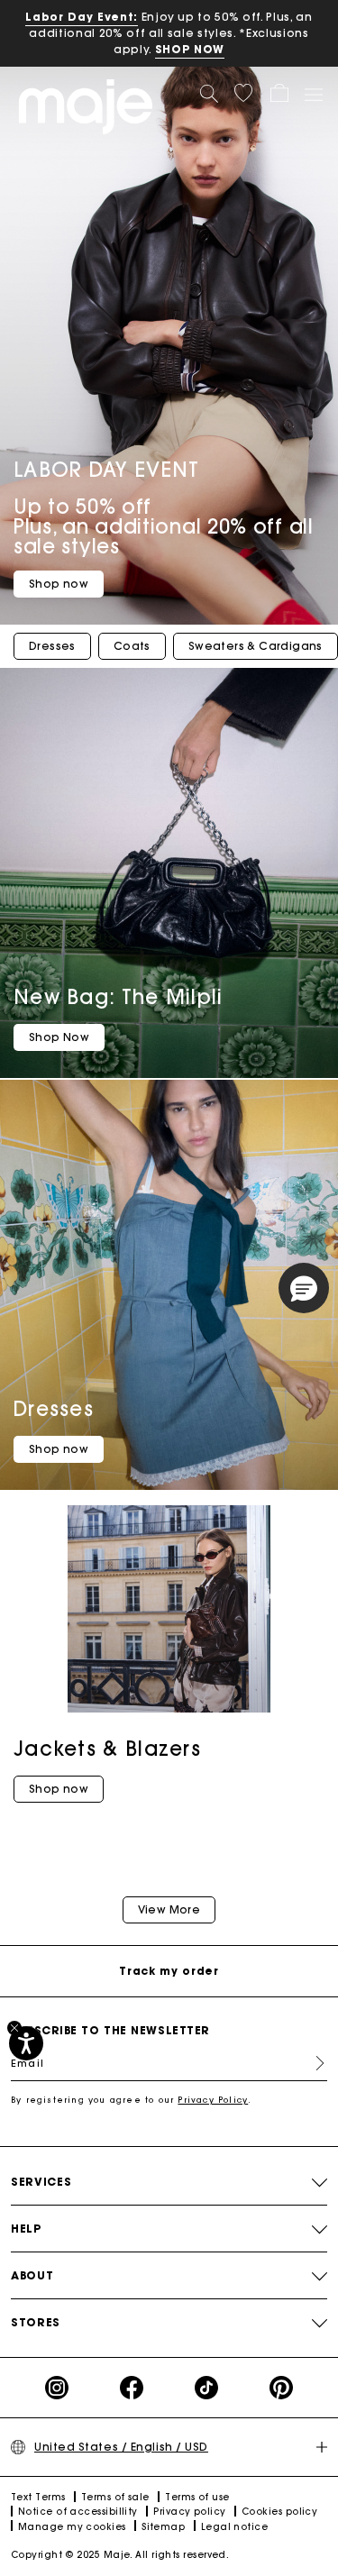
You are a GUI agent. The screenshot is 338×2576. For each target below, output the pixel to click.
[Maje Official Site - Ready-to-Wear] (86, 106)
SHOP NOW (190, 49)
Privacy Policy (213, 2100)
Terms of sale (115, 2497)
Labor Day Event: (82, 17)
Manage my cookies (72, 2527)
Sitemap (163, 2527)
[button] (243, 93)
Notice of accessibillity (78, 2512)
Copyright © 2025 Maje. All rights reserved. (120, 2555)
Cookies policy (279, 2512)
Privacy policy (189, 2512)
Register (313, 2063)
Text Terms (38, 2497)
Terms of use (197, 2497)
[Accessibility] (26, 2043)
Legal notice (234, 2527)
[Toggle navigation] (313, 94)
